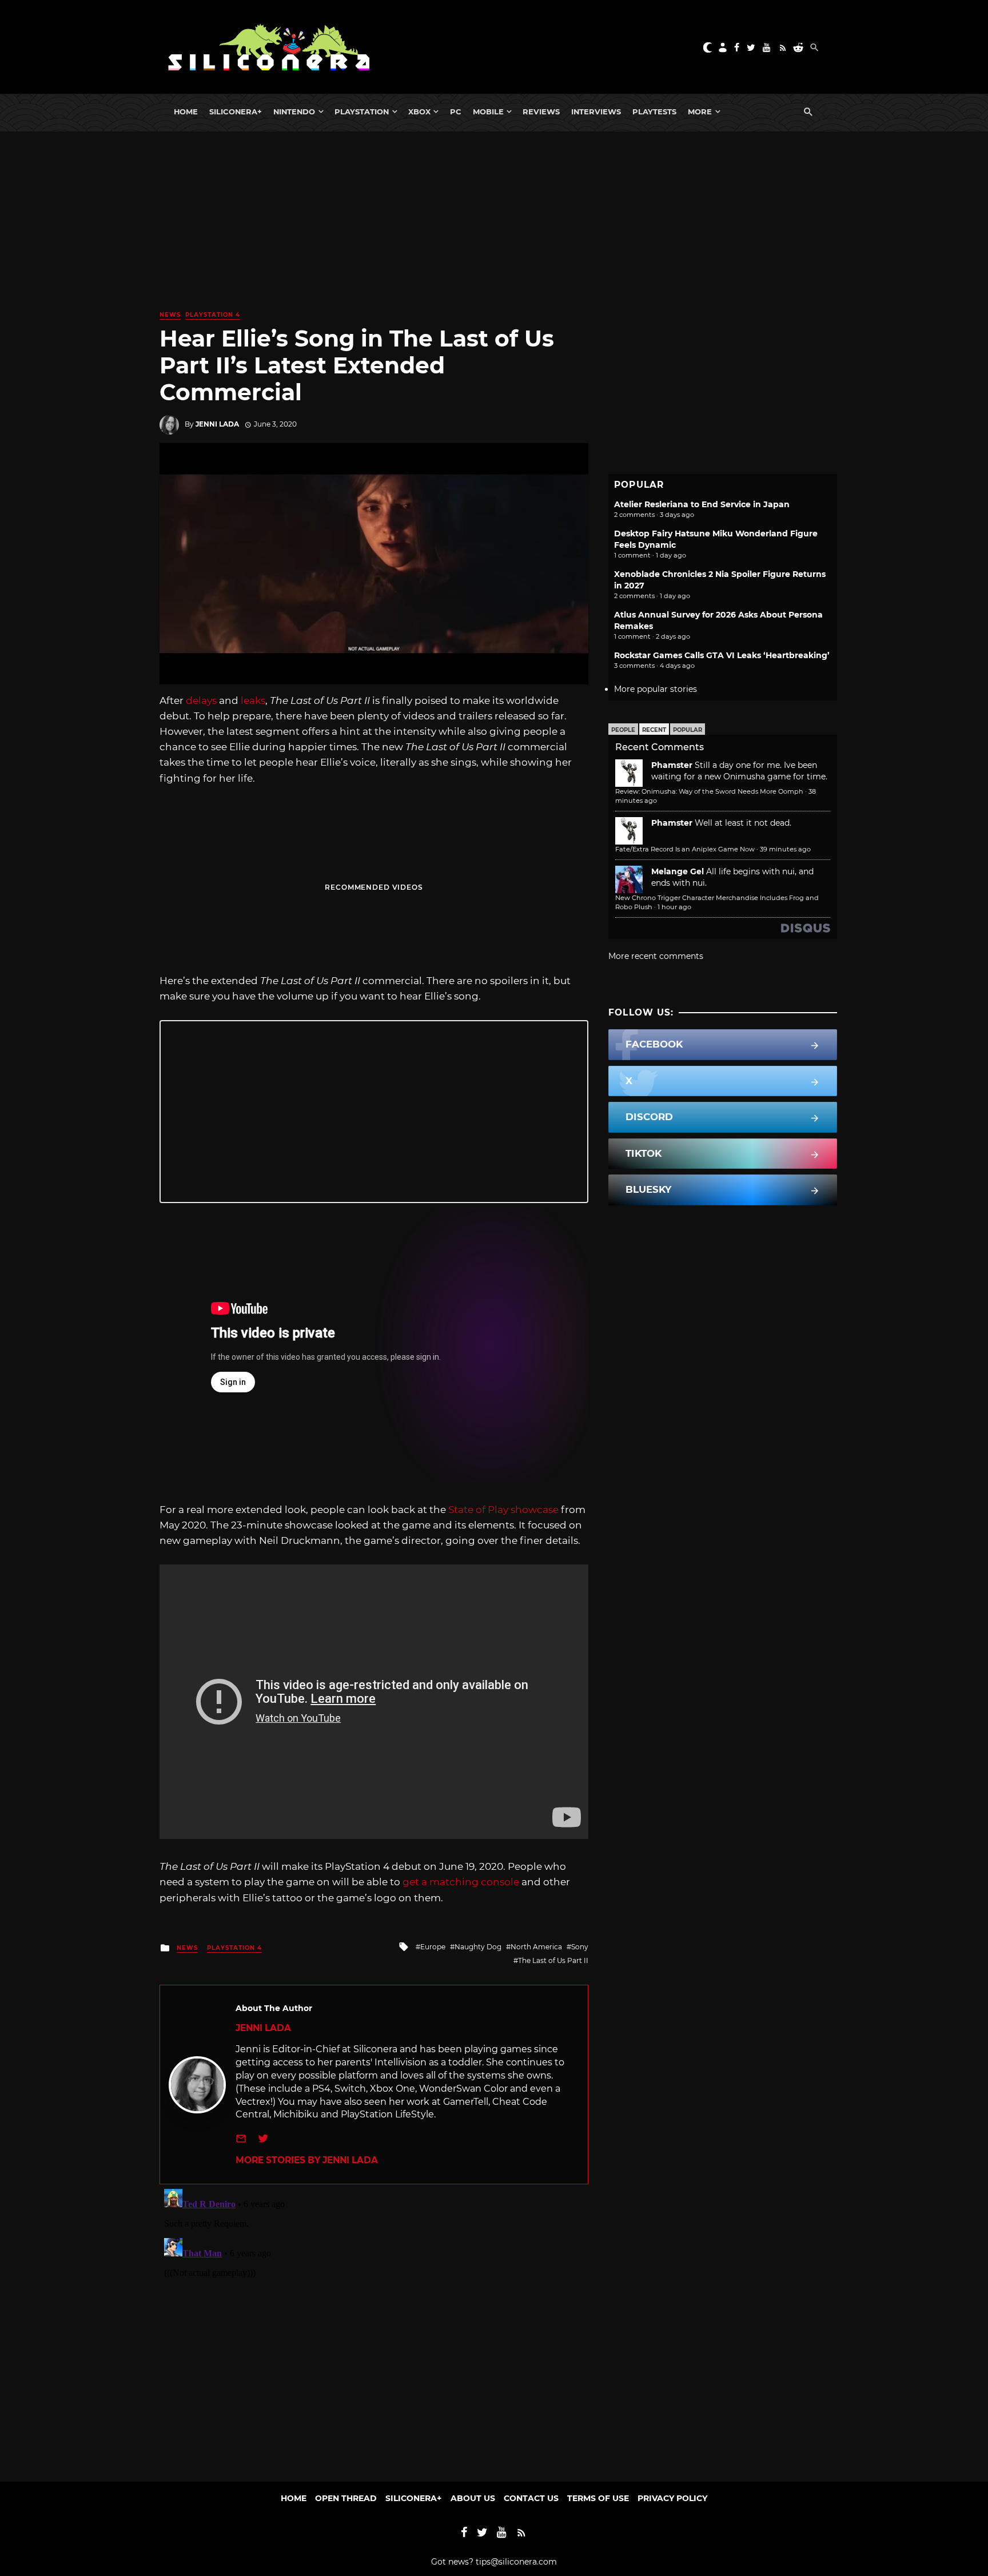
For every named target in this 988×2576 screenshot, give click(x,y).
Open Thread (346, 2498)
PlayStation (362, 112)
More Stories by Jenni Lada (307, 2160)
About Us (473, 2498)
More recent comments (656, 956)
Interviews (596, 112)
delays (201, 700)
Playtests (654, 112)
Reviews (541, 112)
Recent (654, 730)
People (623, 730)
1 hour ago (674, 907)
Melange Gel (678, 871)
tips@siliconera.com (516, 2562)
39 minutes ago (785, 849)
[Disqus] (374, 2327)
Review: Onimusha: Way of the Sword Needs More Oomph (709, 791)
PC (456, 112)
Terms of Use (598, 2498)
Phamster (672, 765)
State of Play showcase (503, 1510)
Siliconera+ (236, 112)
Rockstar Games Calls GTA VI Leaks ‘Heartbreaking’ (722, 655)
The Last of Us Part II (553, 1960)
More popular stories (656, 689)
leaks (253, 700)
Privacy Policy (672, 2498)
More (700, 112)
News (170, 315)
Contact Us (531, 2498)
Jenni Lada (217, 424)
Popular (688, 730)
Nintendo (294, 112)
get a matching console (461, 1882)
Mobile (488, 112)
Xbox (419, 112)
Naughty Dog (478, 1947)
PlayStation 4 (213, 315)
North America (536, 1947)
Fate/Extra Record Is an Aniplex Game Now (685, 849)
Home (186, 112)
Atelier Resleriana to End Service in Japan (702, 504)
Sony (580, 1947)
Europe (433, 1947)
